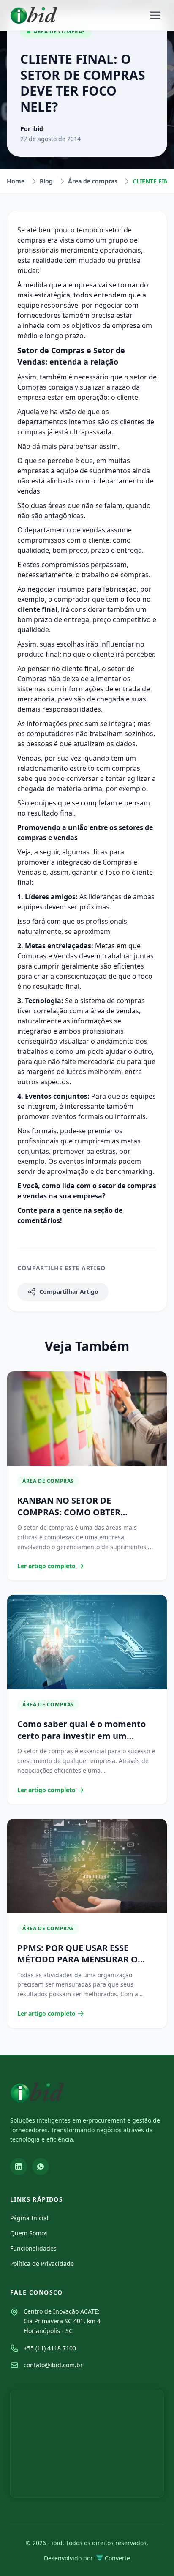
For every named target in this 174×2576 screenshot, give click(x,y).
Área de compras (93, 181)
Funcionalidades (33, 2248)
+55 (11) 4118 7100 (50, 2348)
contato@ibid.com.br (53, 2365)
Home (16, 181)
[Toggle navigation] (155, 15)
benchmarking (129, 1171)
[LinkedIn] (19, 2167)
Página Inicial (29, 2218)
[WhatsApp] (41, 2167)
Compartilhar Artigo (69, 1292)
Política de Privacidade (42, 2264)
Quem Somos (29, 2233)
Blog (46, 181)
